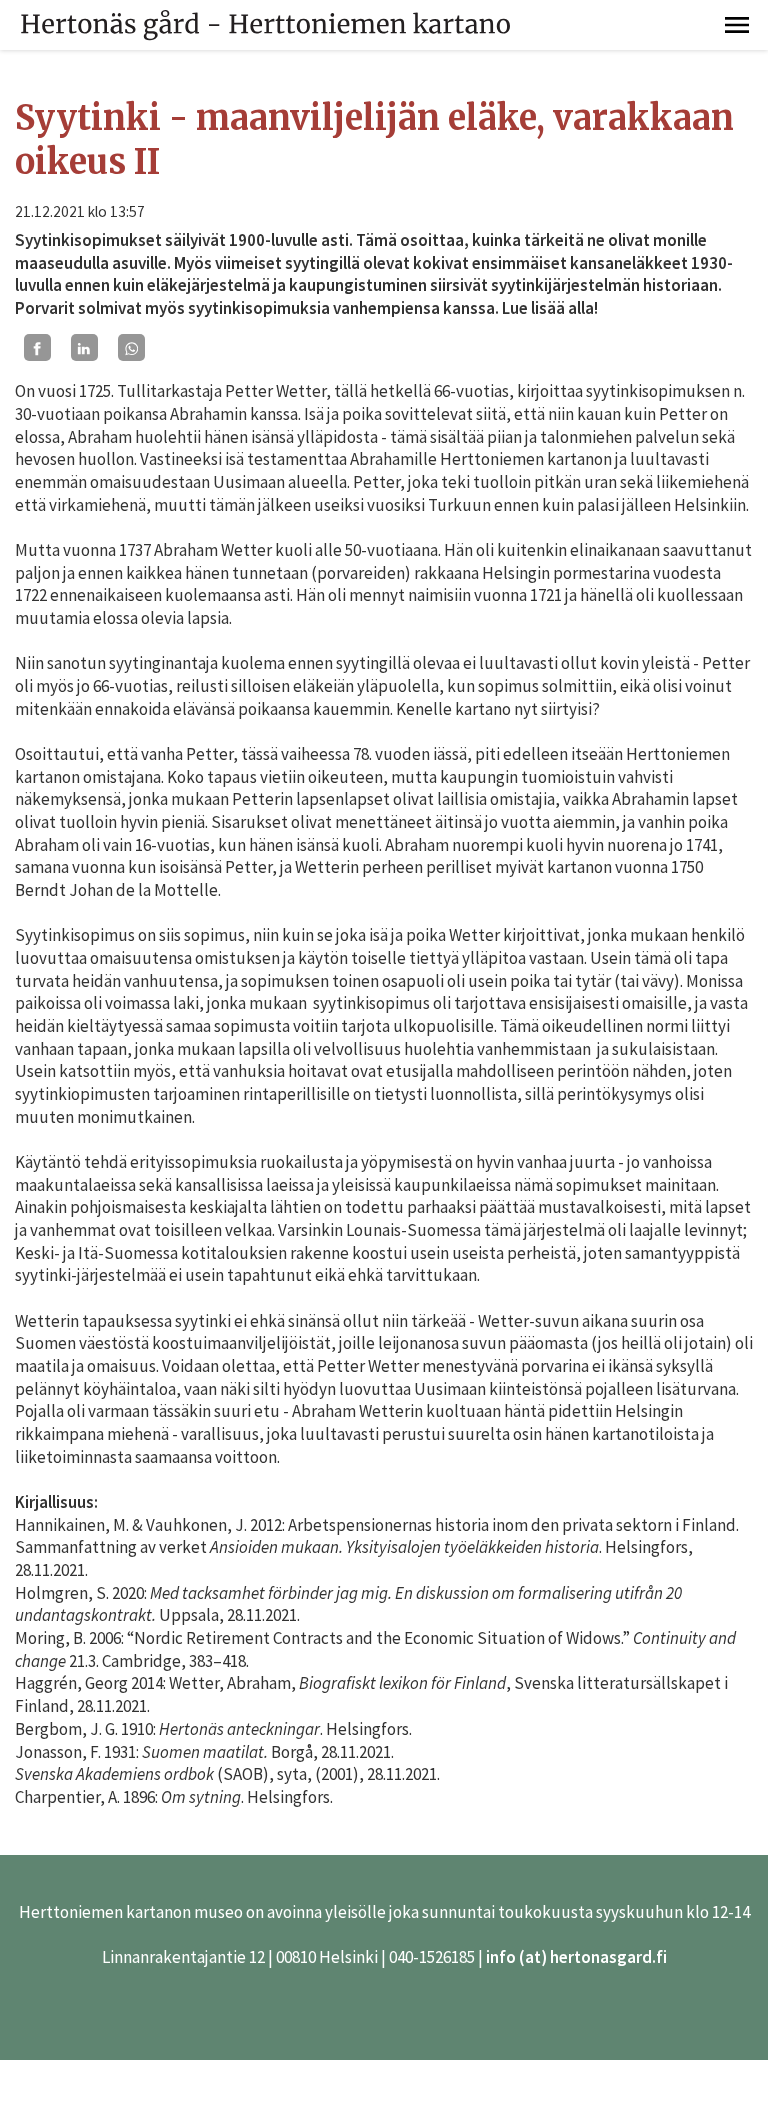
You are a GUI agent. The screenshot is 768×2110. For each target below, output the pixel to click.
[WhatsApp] (131, 348)
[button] (737, 25)
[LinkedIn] (84, 348)
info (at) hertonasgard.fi (576, 1957)
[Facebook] (37, 348)
